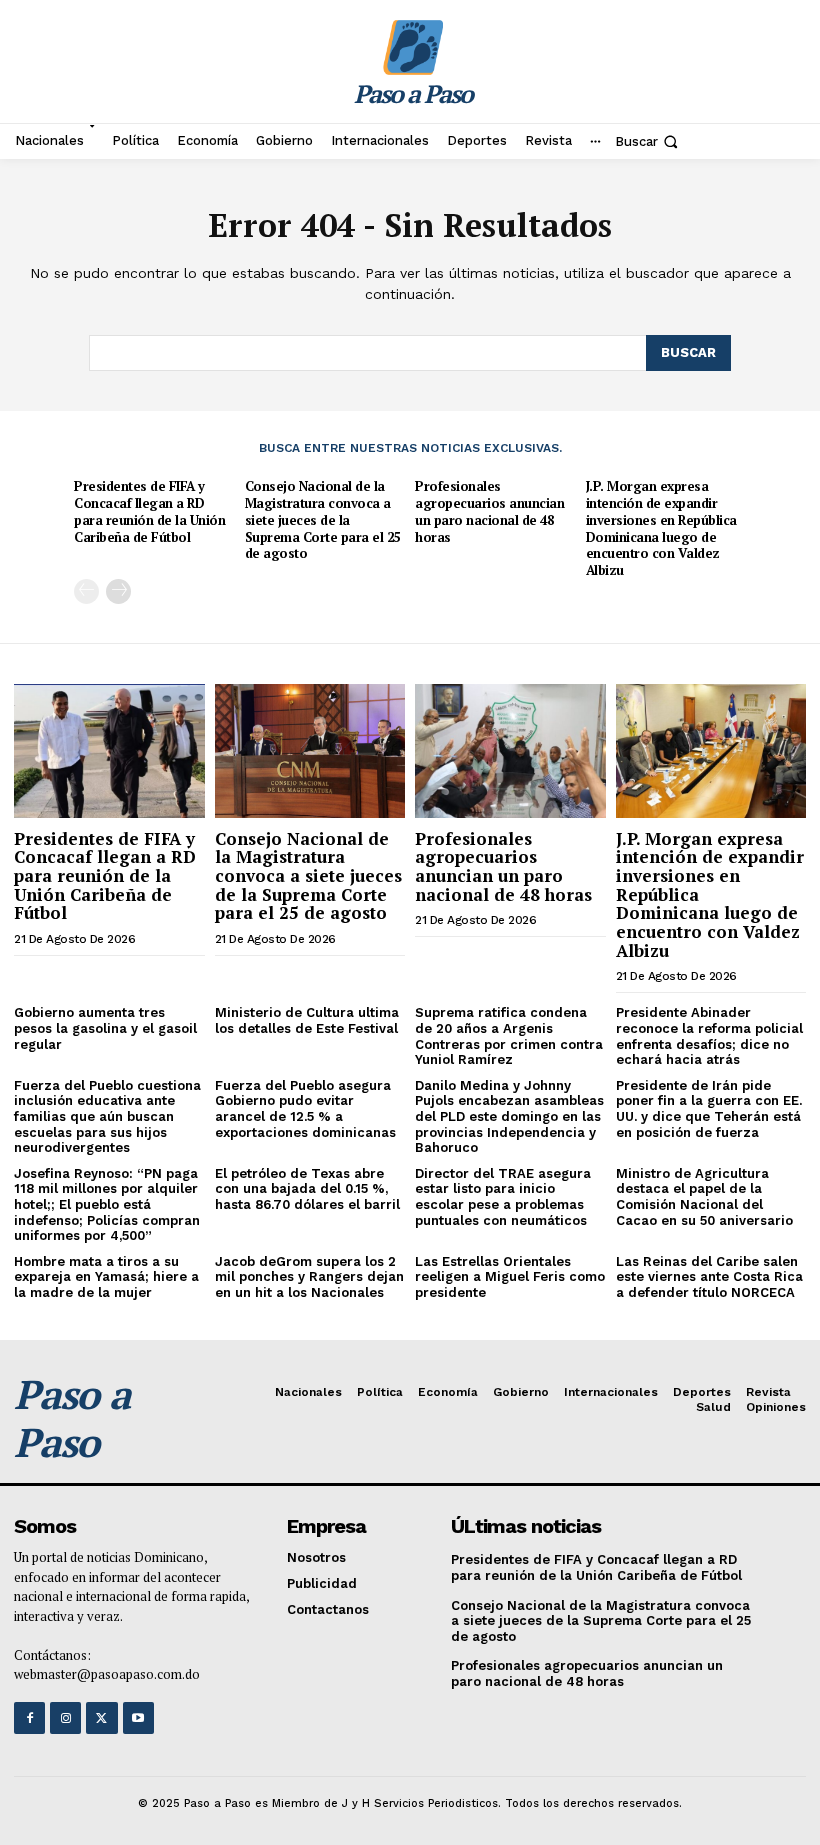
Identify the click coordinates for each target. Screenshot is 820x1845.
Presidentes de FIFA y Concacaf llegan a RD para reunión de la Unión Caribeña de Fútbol (149, 511)
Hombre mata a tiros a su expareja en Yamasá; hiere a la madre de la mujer (106, 1277)
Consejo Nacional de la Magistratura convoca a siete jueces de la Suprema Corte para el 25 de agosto (322, 520)
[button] (648, 141)
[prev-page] (86, 591)
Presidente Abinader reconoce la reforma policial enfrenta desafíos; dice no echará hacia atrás (709, 1036)
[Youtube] (138, 1717)
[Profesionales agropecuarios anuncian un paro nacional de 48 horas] (510, 750)
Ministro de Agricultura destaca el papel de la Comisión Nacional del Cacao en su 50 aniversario (704, 1197)
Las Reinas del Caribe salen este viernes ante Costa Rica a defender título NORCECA (709, 1277)
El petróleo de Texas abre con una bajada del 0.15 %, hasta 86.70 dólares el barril (307, 1189)
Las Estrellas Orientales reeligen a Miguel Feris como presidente (510, 1277)
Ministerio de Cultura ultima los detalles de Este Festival (307, 1020)
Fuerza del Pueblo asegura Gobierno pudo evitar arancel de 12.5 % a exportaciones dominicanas (305, 1109)
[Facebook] (29, 1717)
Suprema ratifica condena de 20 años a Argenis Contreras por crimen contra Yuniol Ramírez (509, 1036)
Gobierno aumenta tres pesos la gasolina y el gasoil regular (105, 1028)
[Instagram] (65, 1717)
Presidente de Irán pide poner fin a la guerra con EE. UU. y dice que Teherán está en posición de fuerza (709, 1109)
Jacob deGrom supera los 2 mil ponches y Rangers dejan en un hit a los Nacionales (309, 1277)
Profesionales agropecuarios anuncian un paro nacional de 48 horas (489, 511)
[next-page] (118, 591)
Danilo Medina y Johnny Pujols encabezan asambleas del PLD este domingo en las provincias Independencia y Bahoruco (509, 1116)
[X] (101, 1717)
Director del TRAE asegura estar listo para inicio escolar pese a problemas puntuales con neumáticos (503, 1197)
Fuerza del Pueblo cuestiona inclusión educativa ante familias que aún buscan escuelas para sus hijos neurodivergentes (107, 1116)
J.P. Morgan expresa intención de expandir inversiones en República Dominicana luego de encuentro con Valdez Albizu (661, 528)
